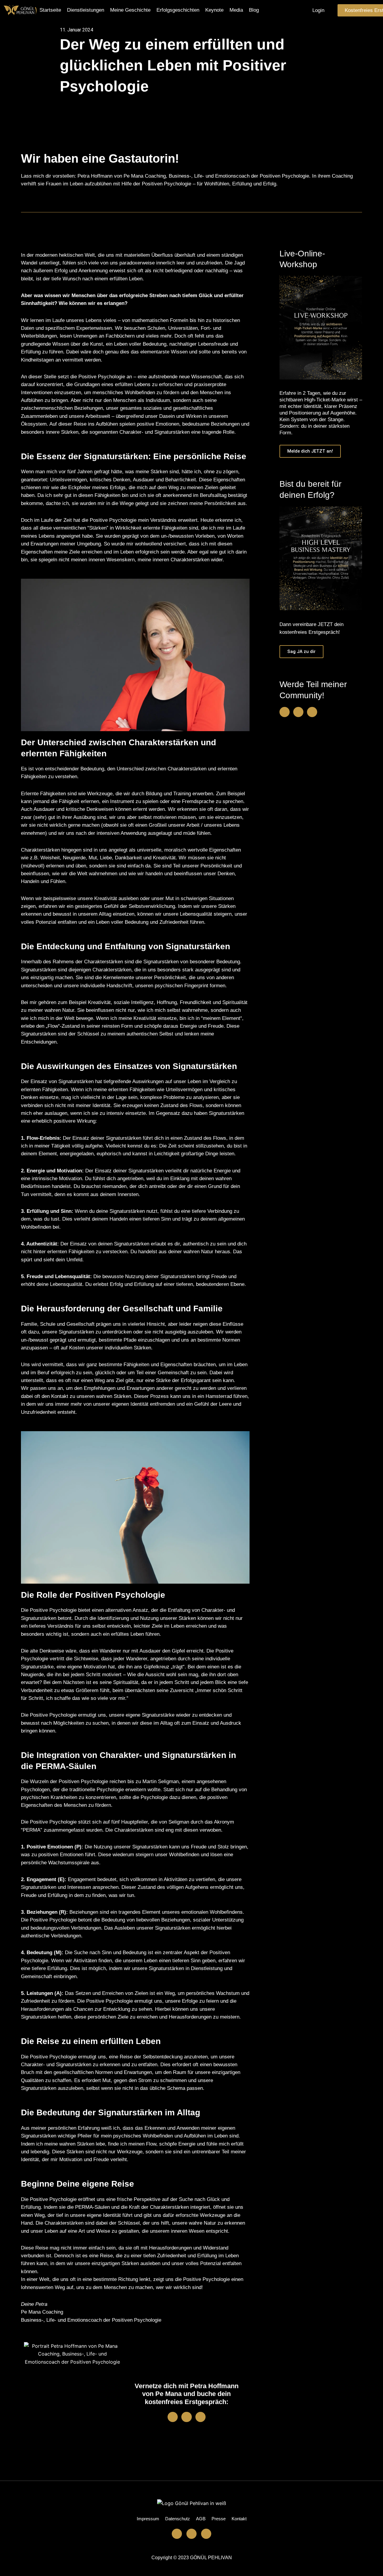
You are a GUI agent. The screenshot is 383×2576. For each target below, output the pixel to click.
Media (236, 10)
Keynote (214, 10)
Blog (254, 10)
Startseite (50, 10)
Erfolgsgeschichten (178, 10)
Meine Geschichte (130, 10)
